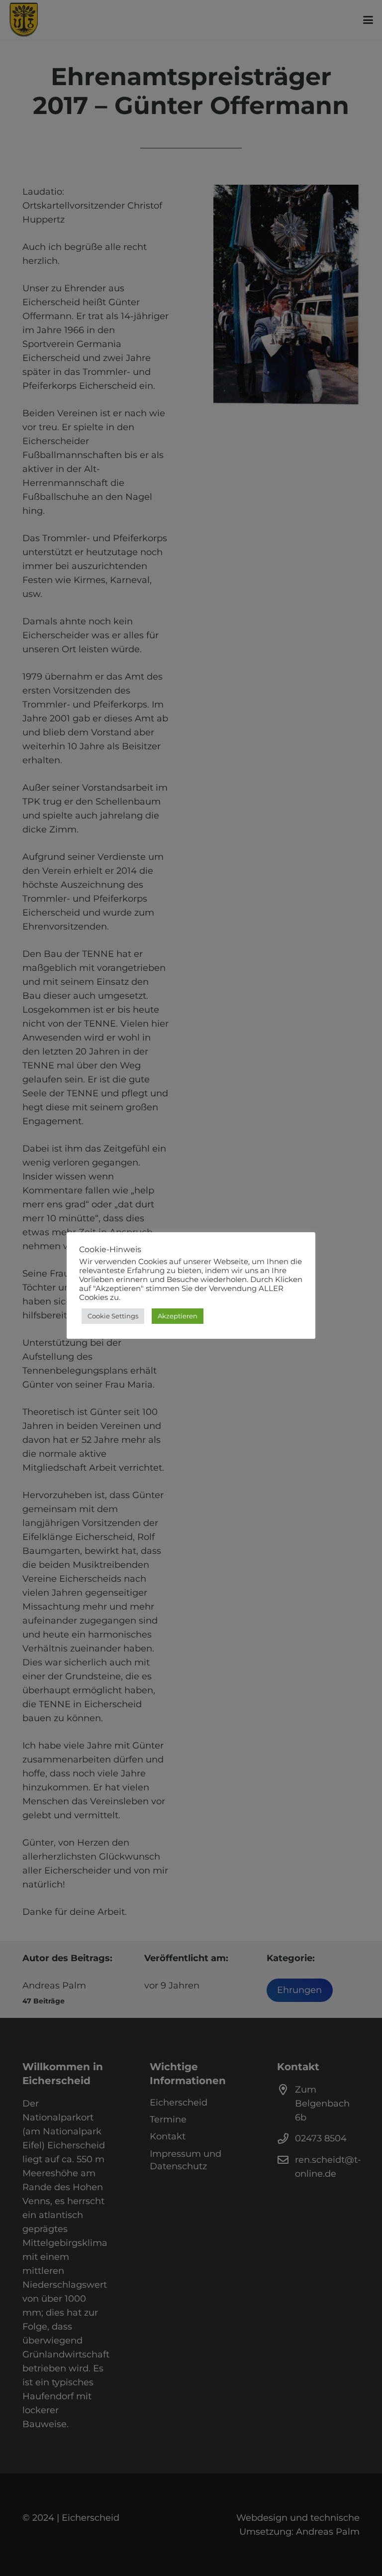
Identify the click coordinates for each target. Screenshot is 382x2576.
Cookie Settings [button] (113, 1316)
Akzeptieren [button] (178, 1316)
